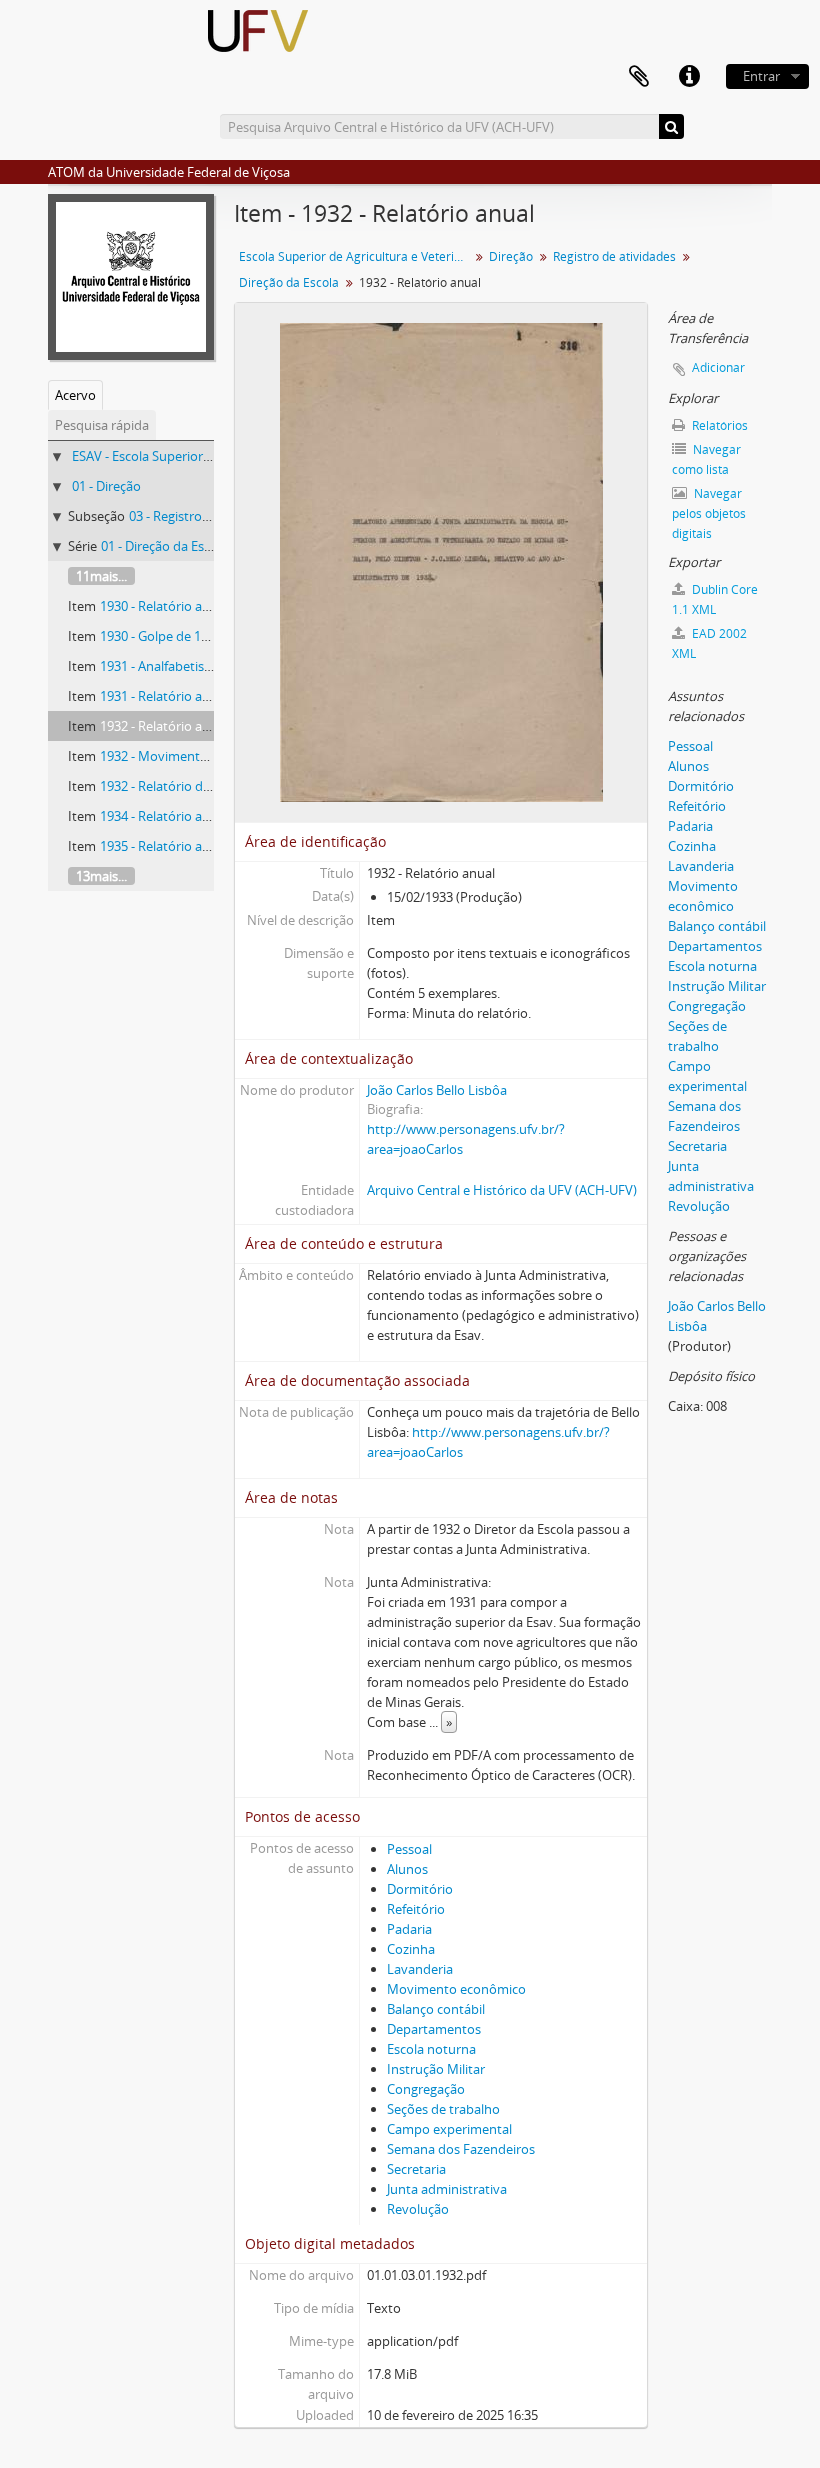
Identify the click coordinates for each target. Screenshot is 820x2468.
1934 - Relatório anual (164, 816)
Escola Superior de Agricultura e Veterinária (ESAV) (356, 256)
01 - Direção (106, 486)
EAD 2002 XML (709, 643)
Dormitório (420, 1889)
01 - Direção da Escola (164, 546)
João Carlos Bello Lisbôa (437, 1090)
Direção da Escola (289, 282)
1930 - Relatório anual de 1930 (188, 606)
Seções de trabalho (443, 2109)
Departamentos (434, 2029)
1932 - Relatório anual (164, 726)
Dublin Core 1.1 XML (715, 599)
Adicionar (718, 367)
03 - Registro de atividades (206, 516)
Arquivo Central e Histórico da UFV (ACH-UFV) (502, 1190)
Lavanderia (420, 1969)
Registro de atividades (614, 256)
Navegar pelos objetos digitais (709, 513)
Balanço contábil (436, 2009)
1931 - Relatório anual (164, 696)
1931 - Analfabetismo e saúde (186, 666)
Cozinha (411, 1949)
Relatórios (718, 425)
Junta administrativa (447, 2189)
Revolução (418, 2209)
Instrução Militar (436, 2069)
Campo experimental (449, 2129)
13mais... (101, 876)
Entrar (761, 76)
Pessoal (409, 1849)
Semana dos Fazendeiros (461, 2149)
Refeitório (416, 1909)
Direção (511, 256)
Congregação (426, 2089)
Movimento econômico (456, 1989)
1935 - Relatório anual (164, 846)
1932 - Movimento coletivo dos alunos (213, 756)
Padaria (409, 1929)
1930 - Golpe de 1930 (161, 636)
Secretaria (416, 2169)
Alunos (407, 1869)
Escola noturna (431, 2049)
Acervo (75, 395)
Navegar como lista (706, 459)
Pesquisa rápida (102, 425)
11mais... (101, 576)
